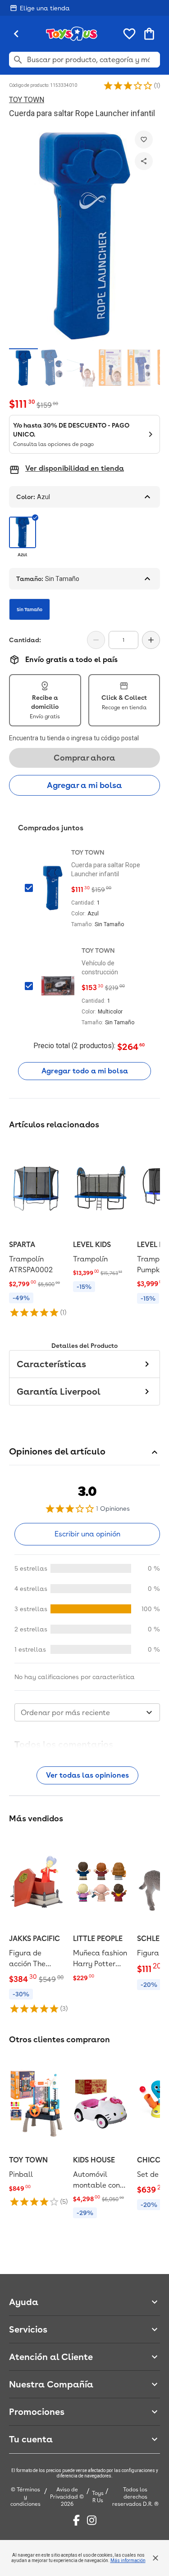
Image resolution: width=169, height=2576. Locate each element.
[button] (128, 86)
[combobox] (87, 1712)
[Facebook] (76, 2520)
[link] (37, 1229)
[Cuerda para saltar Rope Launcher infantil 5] (139, 367)
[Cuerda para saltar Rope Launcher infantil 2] (52, 367)
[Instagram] (92, 2520)
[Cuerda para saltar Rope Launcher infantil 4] (110, 367)
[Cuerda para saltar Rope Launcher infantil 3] (81, 367)
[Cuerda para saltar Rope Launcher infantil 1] (23, 367)
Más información (128, 2560)
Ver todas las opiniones (87, 1775)
